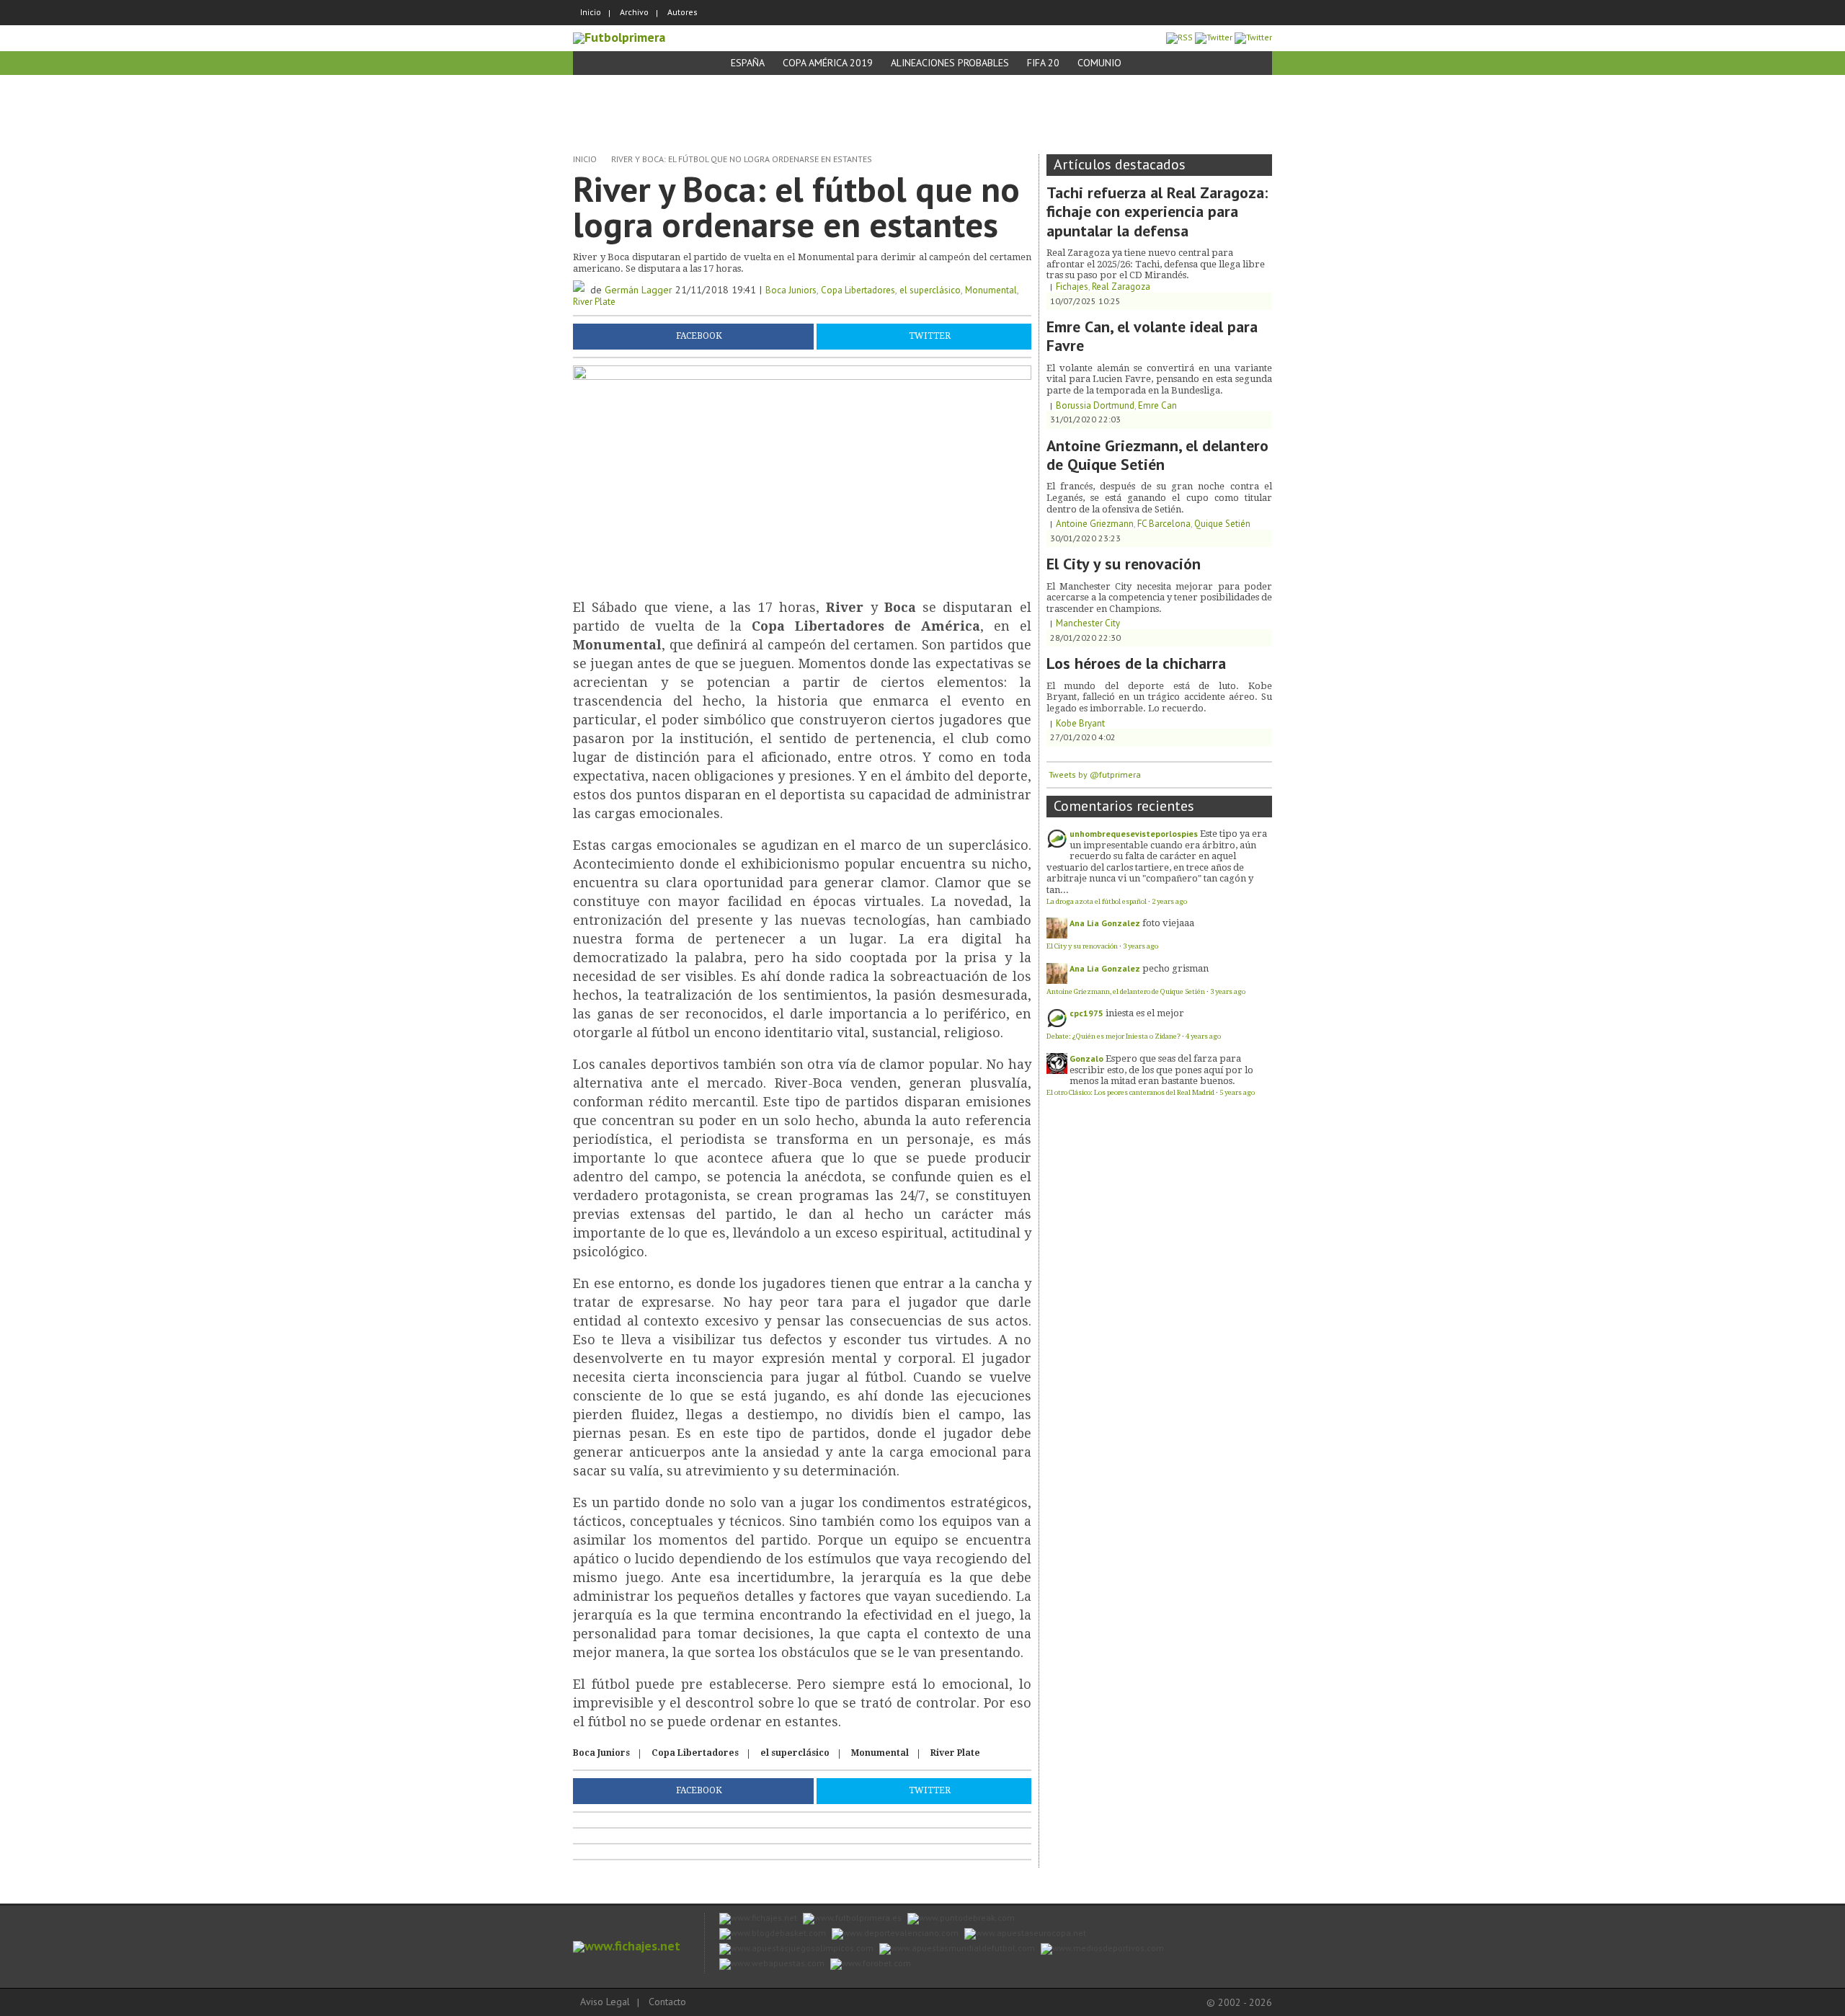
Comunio (1099, 63)
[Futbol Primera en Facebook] (1214, 37)
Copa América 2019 (828, 63)
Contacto (667, 2002)
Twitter (930, 336)
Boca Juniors (791, 290)
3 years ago (1141, 946)
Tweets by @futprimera (1095, 774)
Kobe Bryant (1080, 723)
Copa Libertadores (858, 290)
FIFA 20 (1043, 63)
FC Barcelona (1164, 524)
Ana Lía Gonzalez (1105, 923)
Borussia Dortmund (1095, 405)
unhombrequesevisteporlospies (1134, 834)
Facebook (699, 336)
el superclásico (930, 290)
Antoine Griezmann (1095, 524)
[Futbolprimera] (619, 37)
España (748, 63)
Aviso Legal (605, 2002)
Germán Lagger (639, 290)
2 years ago (1169, 901)
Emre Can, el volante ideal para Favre (1152, 336)
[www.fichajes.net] (627, 1946)
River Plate (594, 302)
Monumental (991, 290)
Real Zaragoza (1121, 287)
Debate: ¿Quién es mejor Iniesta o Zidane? (1113, 1036)
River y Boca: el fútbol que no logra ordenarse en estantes (742, 159)
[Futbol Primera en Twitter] (1253, 37)
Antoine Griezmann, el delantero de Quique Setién (1157, 455)
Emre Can (1157, 405)
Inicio (591, 12)
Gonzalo (1086, 1058)
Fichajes (1072, 287)
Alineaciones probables (950, 63)
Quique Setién (1222, 524)
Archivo (634, 12)
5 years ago (1237, 1092)
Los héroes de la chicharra (1136, 663)
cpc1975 (1086, 1013)
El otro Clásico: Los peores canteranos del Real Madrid (1130, 1092)
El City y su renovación (1124, 564)
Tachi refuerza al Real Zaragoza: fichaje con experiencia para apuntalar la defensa (1157, 212)
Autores (683, 12)
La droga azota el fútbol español (1097, 901)
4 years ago (1203, 1036)
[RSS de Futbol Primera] (1179, 37)
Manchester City (1088, 623)
